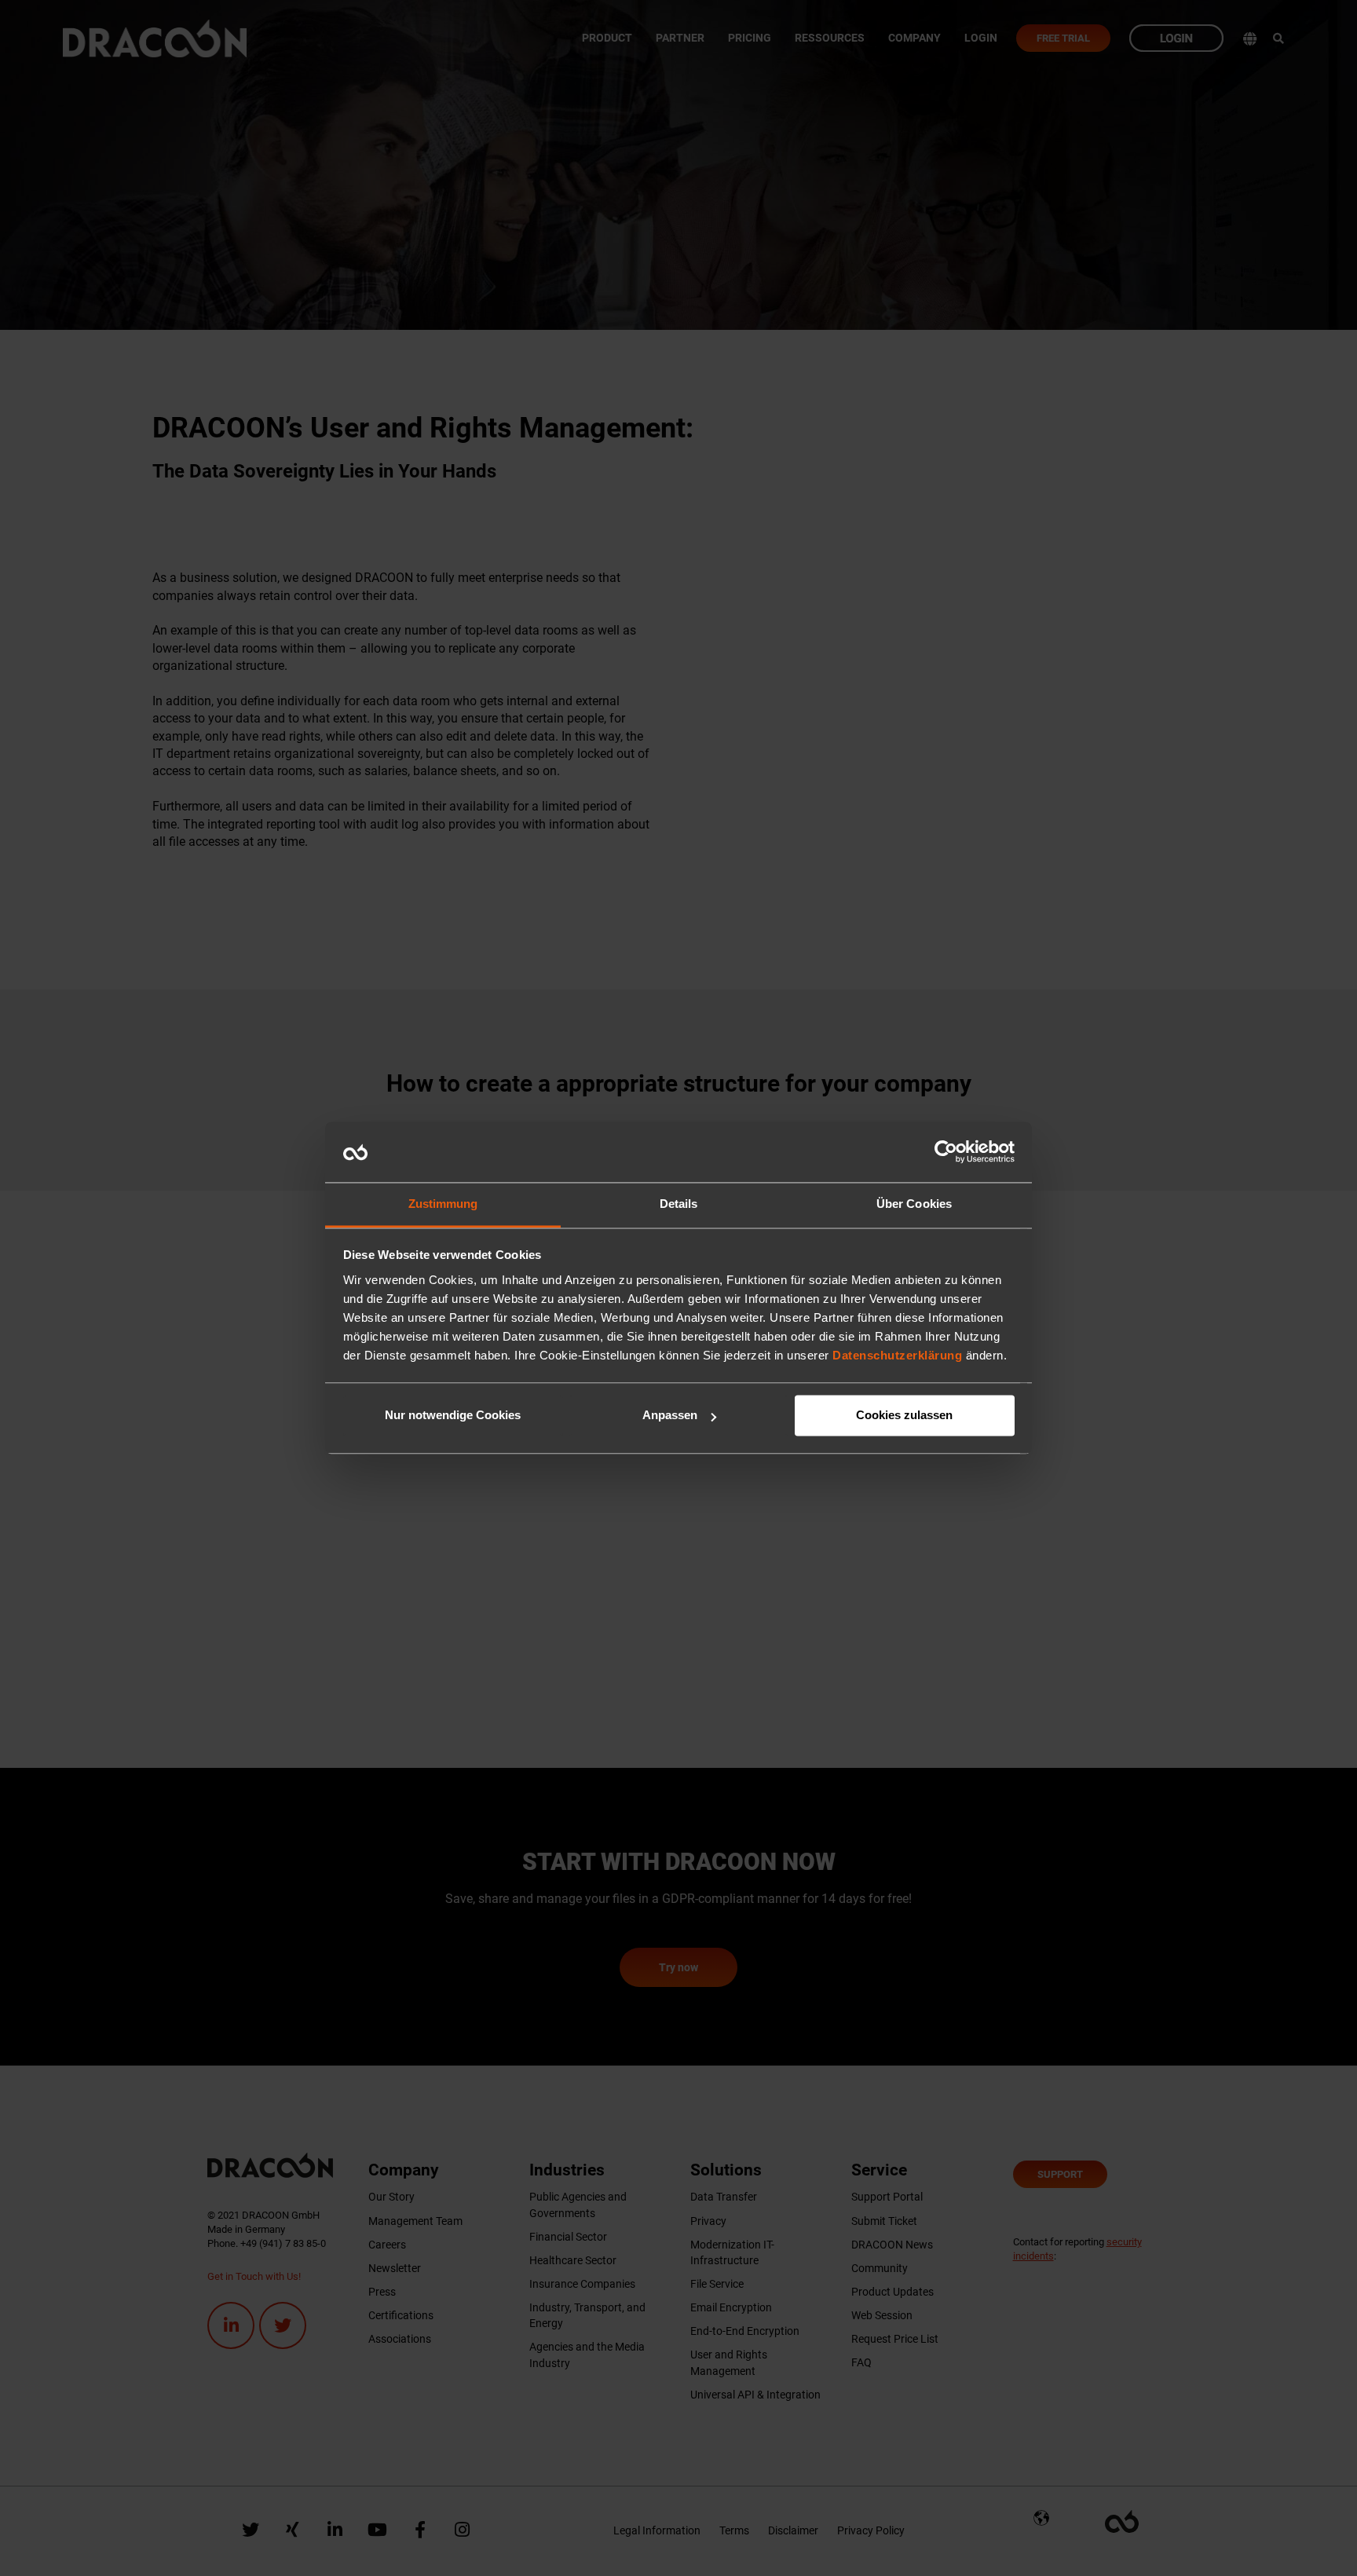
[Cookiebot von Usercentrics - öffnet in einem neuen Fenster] (946, 1152)
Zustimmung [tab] (443, 1204)
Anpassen (670, 1416)
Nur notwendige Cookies (453, 1416)
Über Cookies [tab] (914, 1204)
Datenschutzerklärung (897, 1355)
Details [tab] (679, 1204)
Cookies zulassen (904, 1416)
